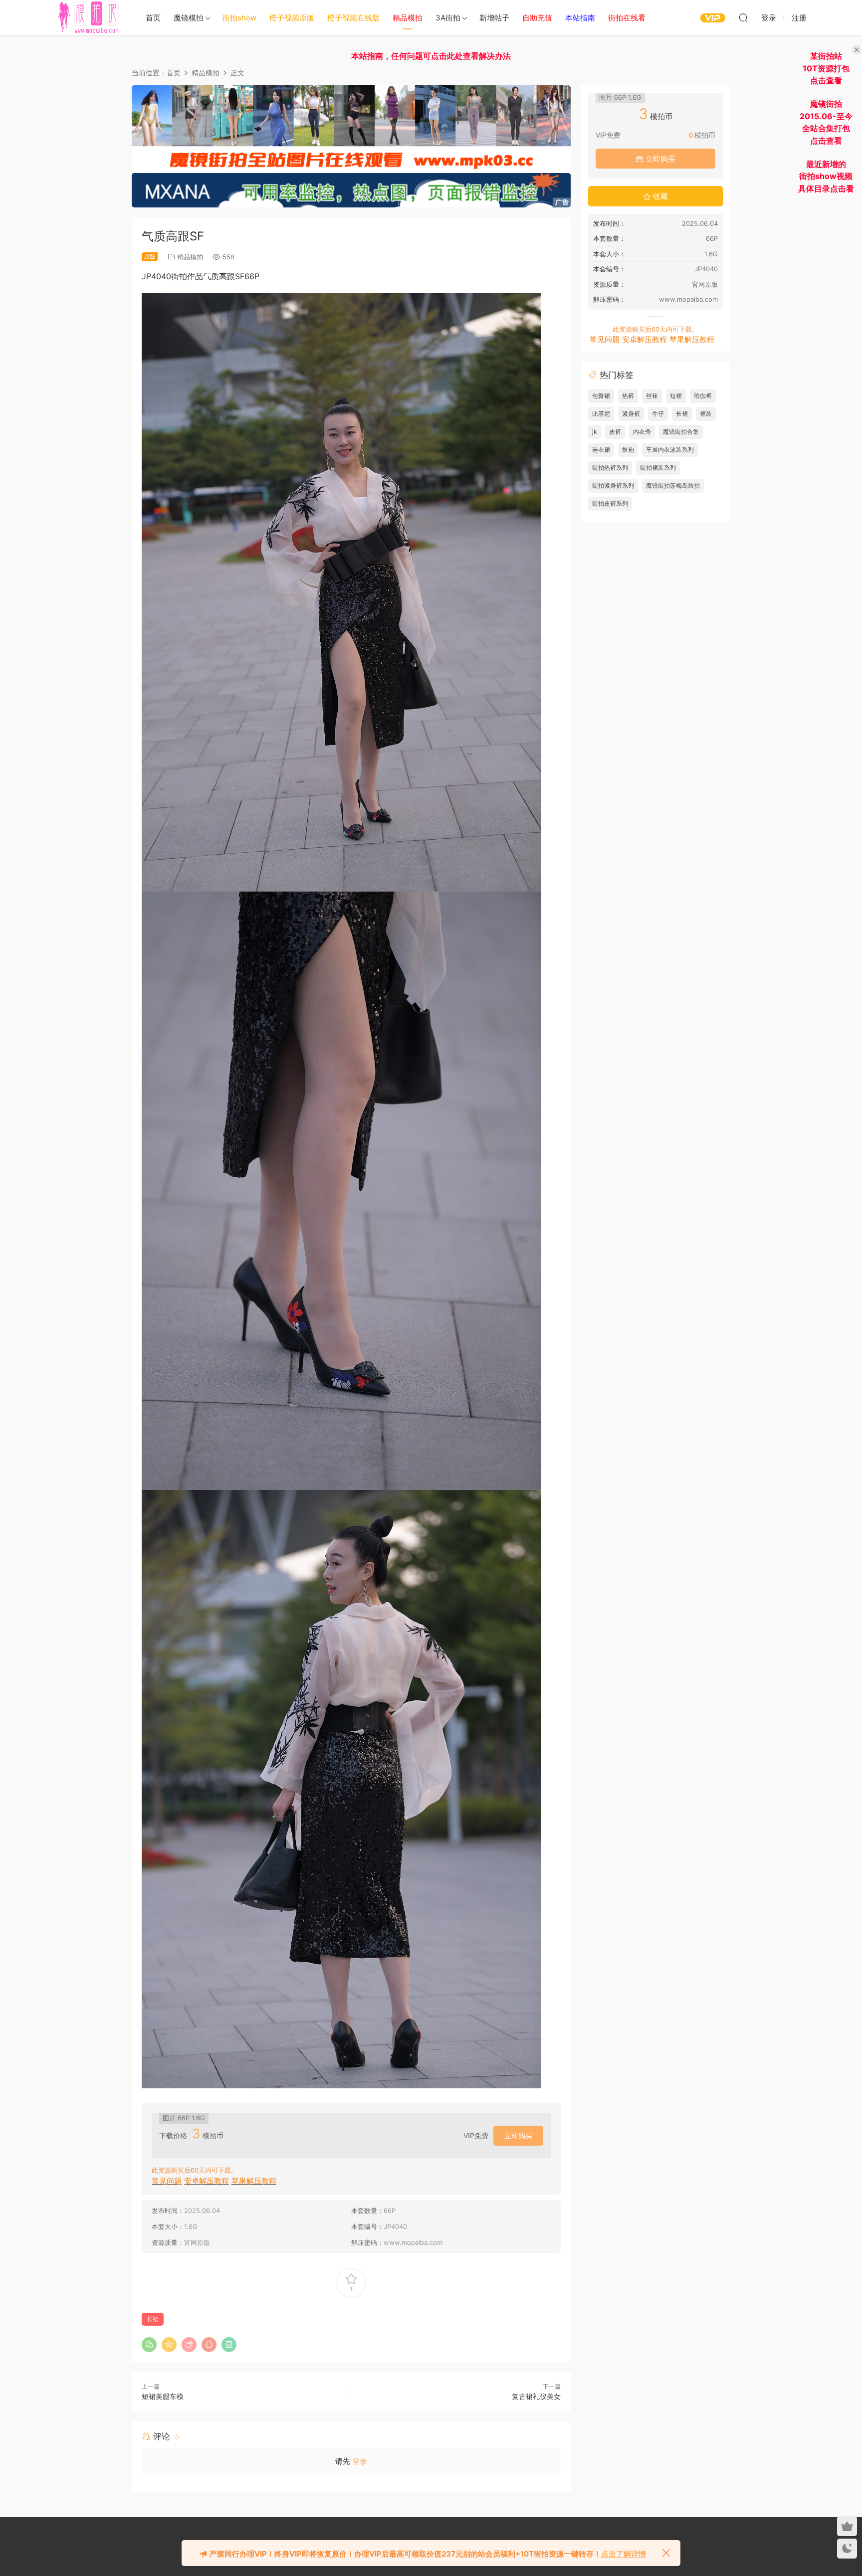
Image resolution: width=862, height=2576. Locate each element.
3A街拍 (448, 18)
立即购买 (518, 2135)
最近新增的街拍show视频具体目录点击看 (826, 176)
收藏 (659, 196)
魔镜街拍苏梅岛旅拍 (673, 485)
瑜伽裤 (703, 396)
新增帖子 (494, 18)
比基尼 (601, 414)
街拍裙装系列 (658, 467)
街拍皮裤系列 (610, 503)
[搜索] (743, 17)
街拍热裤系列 (610, 467)
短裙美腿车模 (163, 2396)
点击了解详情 (624, 2554)
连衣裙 (601, 450)
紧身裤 (631, 414)
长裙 (153, 2319)
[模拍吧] (90, 17)
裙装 (706, 414)
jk (595, 432)
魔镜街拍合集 (681, 432)
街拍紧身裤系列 (613, 485)
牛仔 (658, 414)
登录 (360, 2461)
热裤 (628, 396)
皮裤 (615, 432)
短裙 (676, 396)
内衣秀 (642, 432)
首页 (153, 18)
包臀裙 (601, 396)
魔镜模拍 (189, 18)
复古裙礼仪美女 (536, 2396)
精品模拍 (190, 257)
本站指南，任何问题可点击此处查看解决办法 (431, 56)
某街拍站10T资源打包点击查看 (826, 68)
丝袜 (652, 396)
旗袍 (628, 450)
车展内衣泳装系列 (670, 450)
